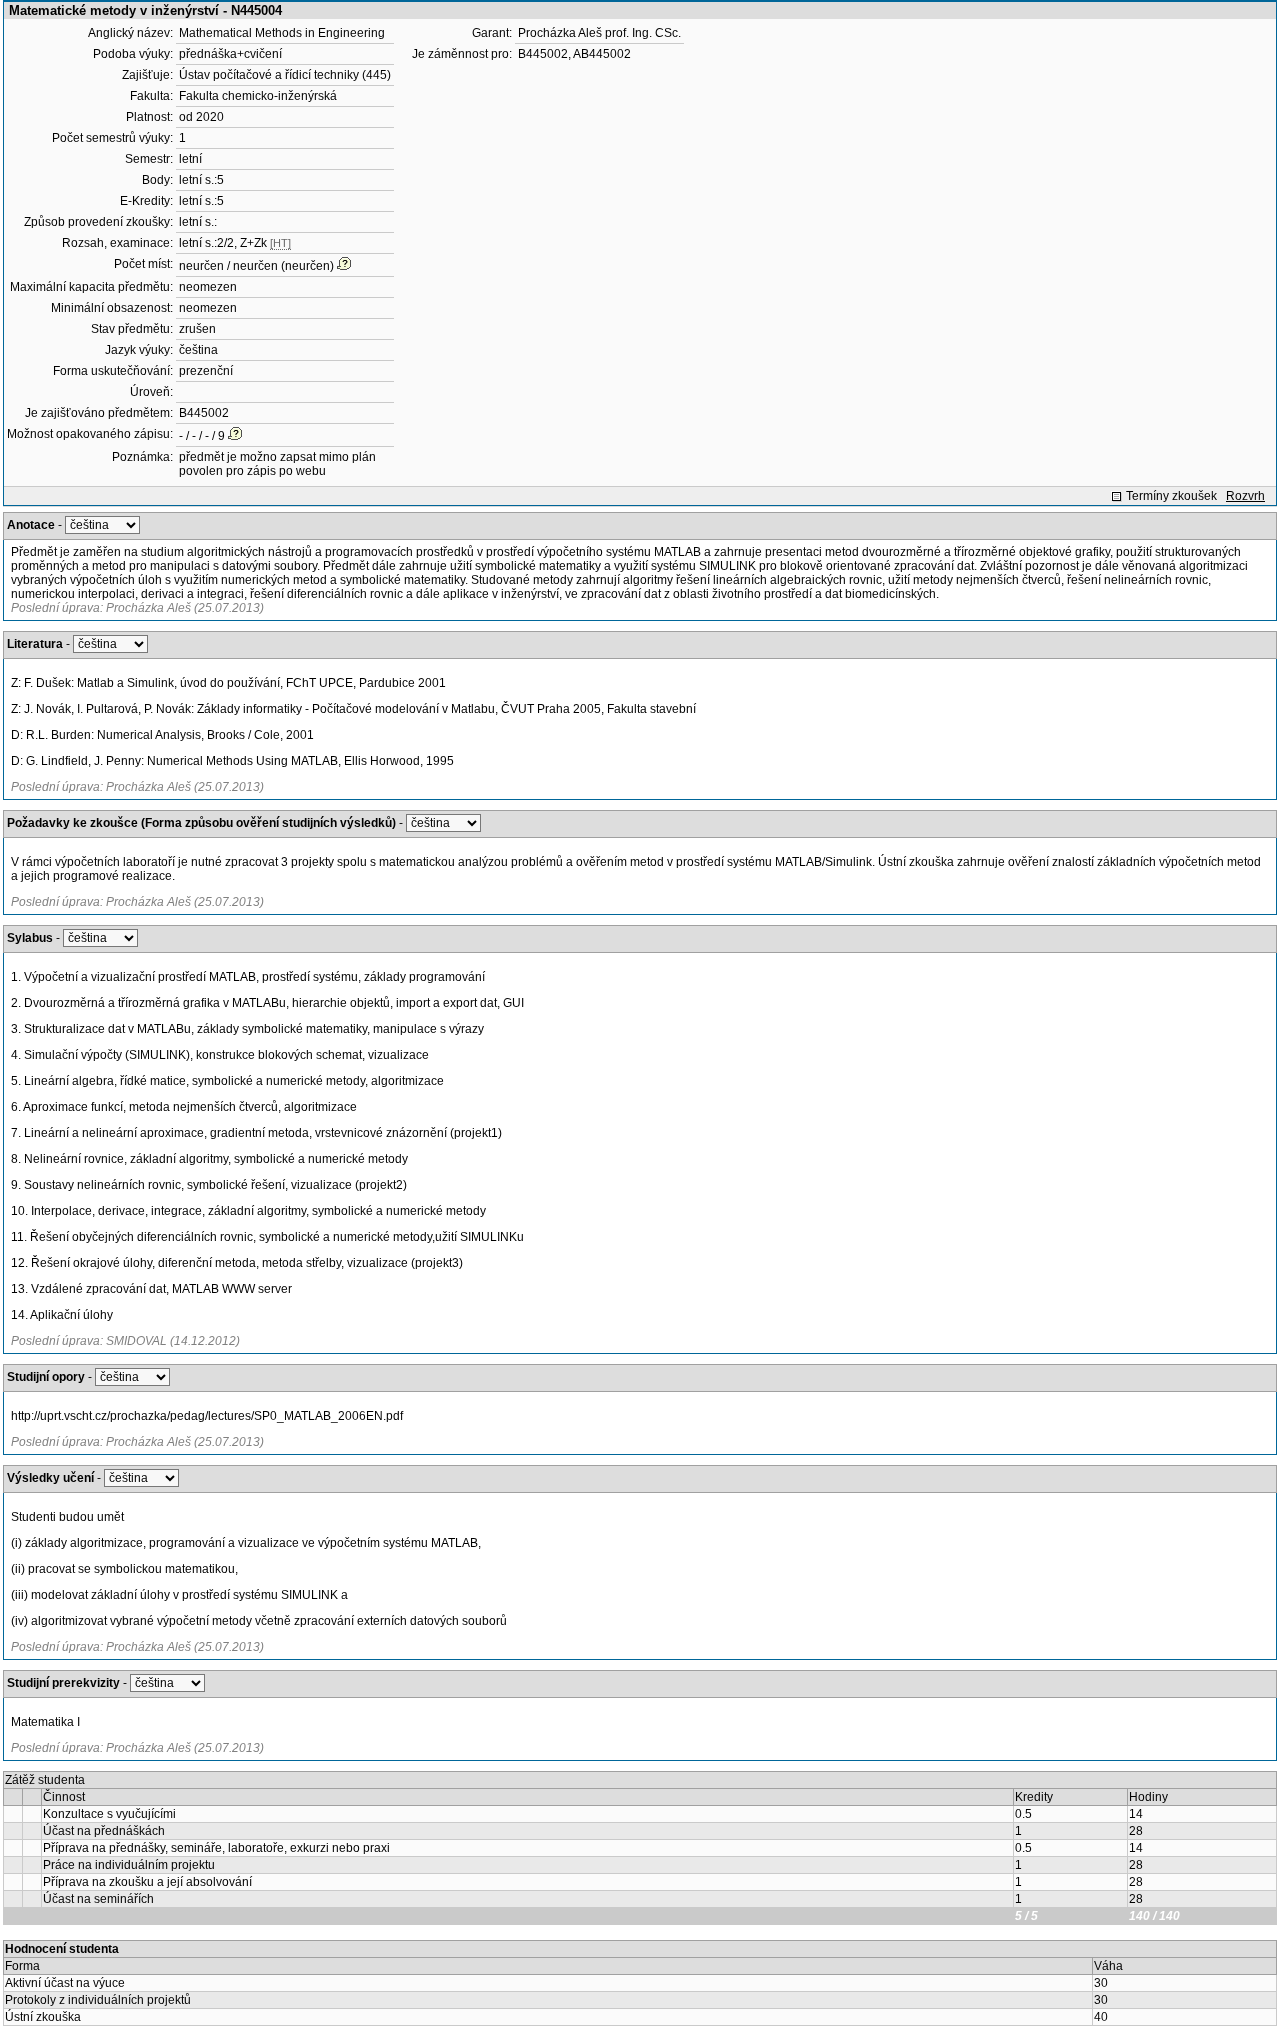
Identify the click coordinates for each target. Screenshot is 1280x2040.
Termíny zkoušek (1171, 496)
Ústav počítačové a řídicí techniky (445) (285, 75)
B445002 (204, 413)
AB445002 (602, 54)
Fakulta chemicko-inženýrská (258, 96)
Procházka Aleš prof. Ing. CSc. (599, 33)
